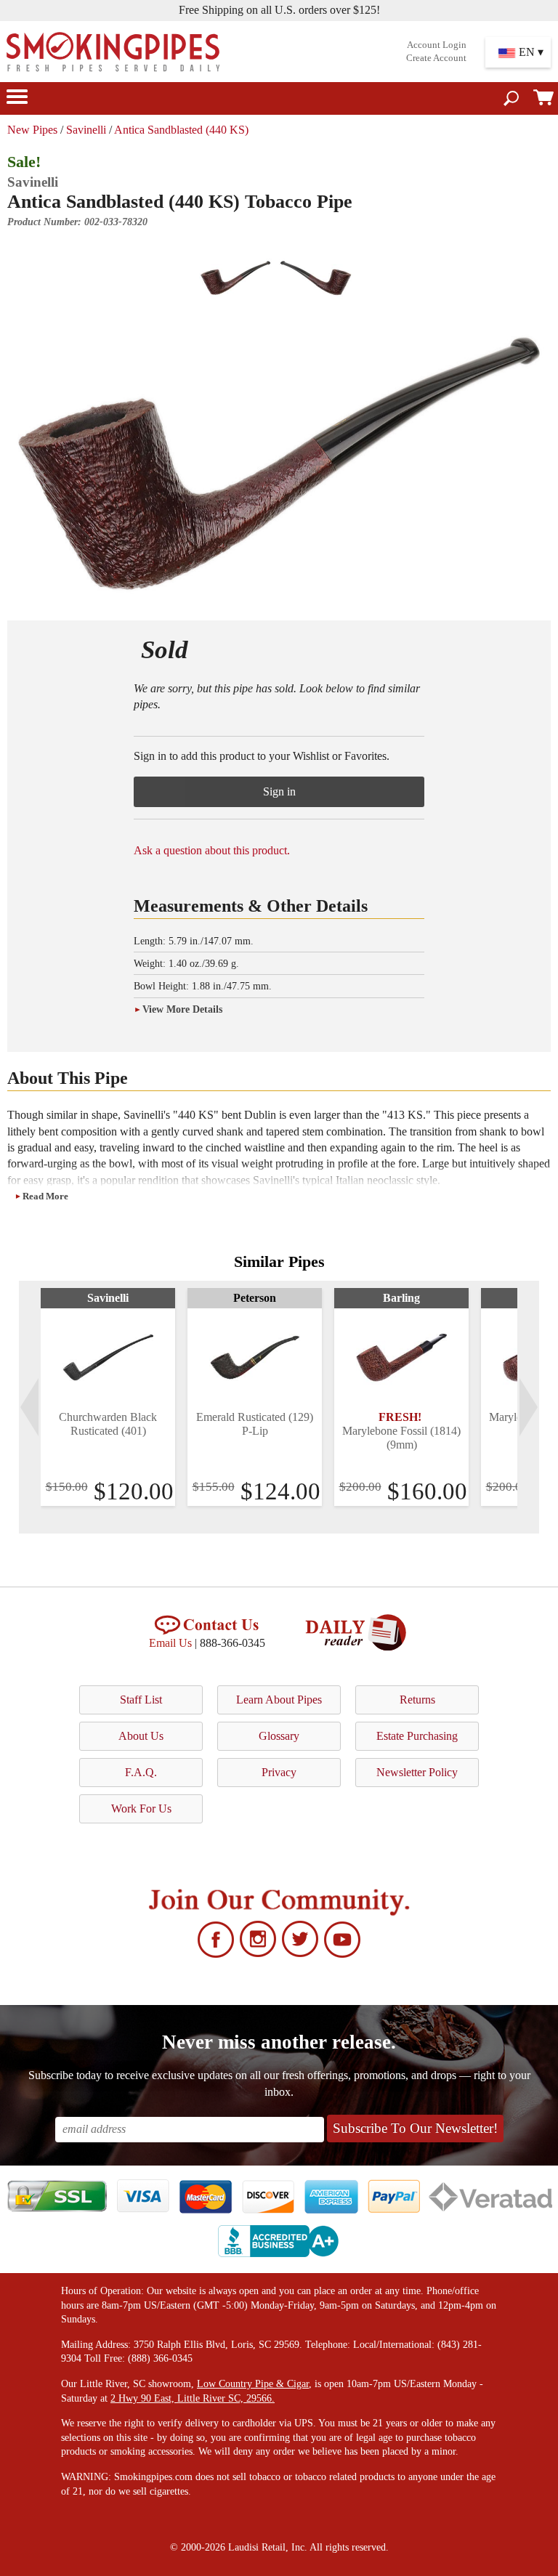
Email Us (170, 1643)
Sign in (279, 791)
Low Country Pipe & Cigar (253, 2384)
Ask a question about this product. (212, 850)
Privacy (279, 1772)
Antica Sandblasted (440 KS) (181, 130)
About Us (141, 1736)
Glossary (279, 1736)
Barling (401, 1298)
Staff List (141, 1700)
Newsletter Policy (417, 1772)
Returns (417, 1700)
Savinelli (86, 130)
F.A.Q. (141, 1772)
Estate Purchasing (417, 1736)
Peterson (255, 1298)
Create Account (436, 58)
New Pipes (32, 130)
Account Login (437, 45)
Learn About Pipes (279, 1700)
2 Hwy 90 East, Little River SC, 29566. (193, 2398)
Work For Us (141, 1809)
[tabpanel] (108, 1397)
